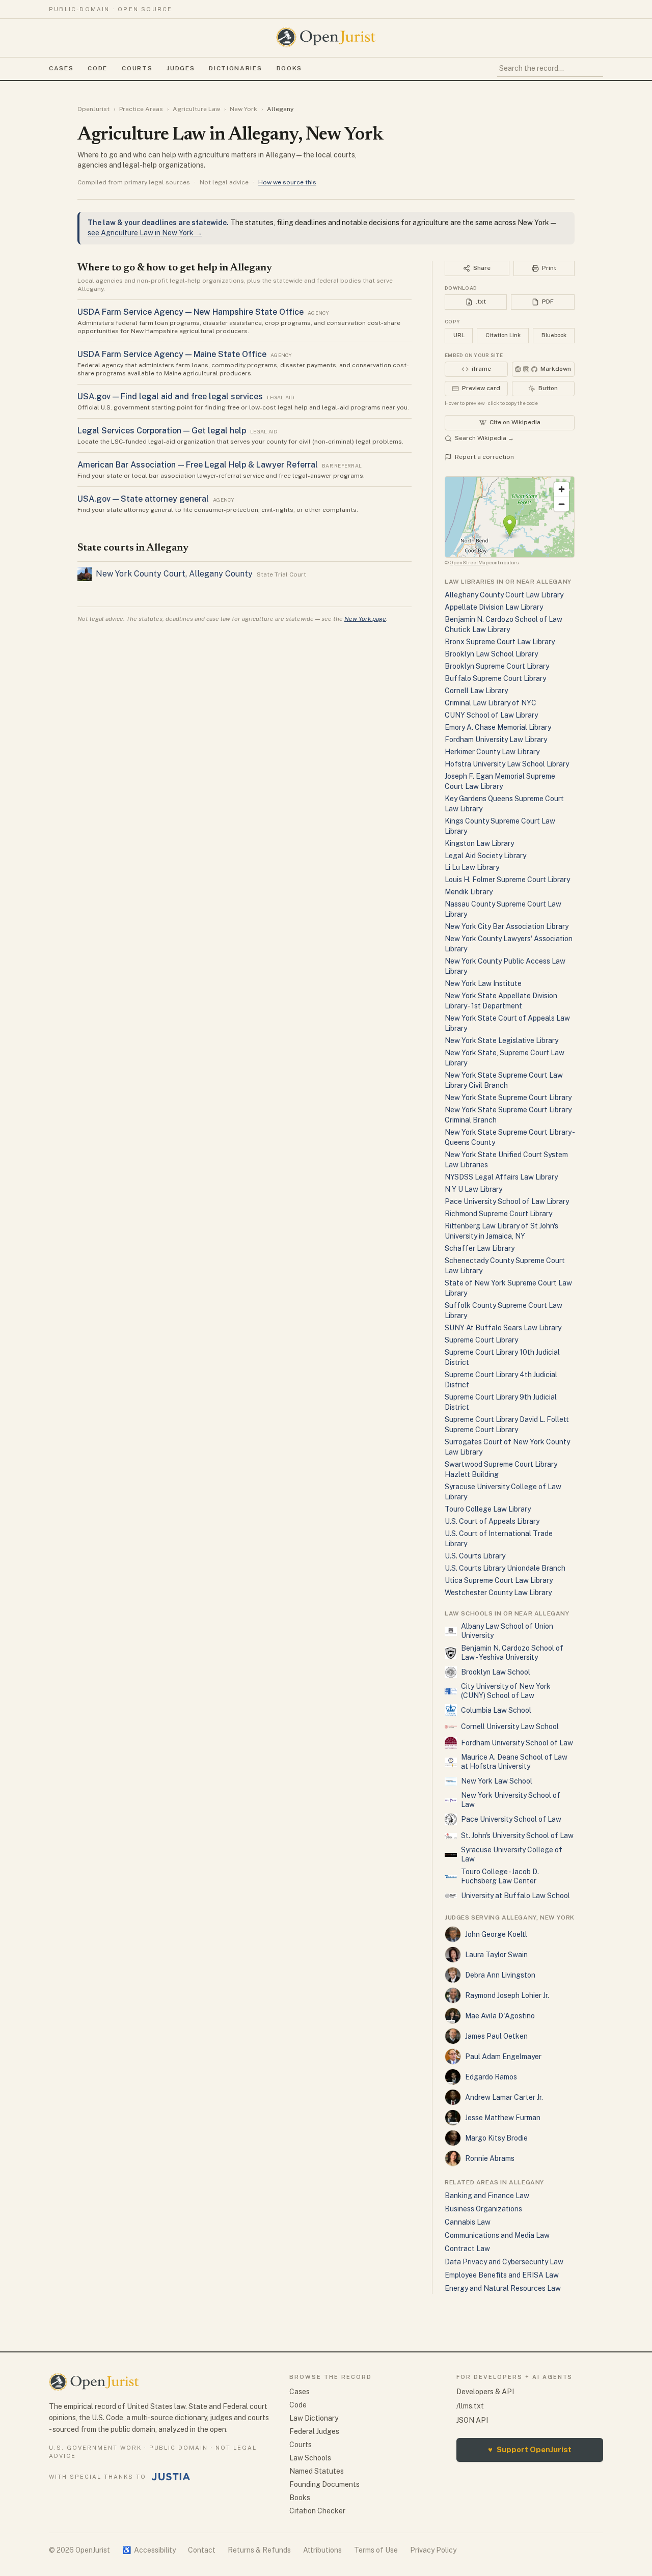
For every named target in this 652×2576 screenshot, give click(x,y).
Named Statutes (317, 2471)
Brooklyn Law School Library (491, 654)
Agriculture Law (196, 109)
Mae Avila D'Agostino (500, 2016)
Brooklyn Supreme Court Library (497, 666)
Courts (137, 68)
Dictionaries (235, 68)
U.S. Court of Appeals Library (492, 1521)
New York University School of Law (511, 1800)
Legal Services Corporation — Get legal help (162, 431)
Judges (181, 68)
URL (459, 335)
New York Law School (497, 1781)
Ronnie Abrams (490, 2158)
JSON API (472, 2420)
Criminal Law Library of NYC (491, 703)
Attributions (322, 2550)
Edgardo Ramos (491, 2077)
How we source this (287, 182)
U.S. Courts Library (475, 1556)
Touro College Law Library (488, 1509)
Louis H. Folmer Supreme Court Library (507, 880)
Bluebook (554, 335)
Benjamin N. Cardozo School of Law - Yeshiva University (512, 1653)
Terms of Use (376, 2550)
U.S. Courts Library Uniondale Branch (505, 1568)
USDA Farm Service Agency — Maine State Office (172, 354)
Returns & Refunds (259, 2550)
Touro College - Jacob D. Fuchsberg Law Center (500, 1876)
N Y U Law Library (473, 1189)
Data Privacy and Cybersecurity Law (504, 2262)
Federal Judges (314, 2431)
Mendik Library (469, 892)
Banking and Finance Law (487, 2196)
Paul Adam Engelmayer (503, 2057)
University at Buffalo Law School (515, 1896)
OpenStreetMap (469, 562)
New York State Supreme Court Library (508, 1098)
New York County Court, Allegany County (174, 574)
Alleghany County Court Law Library (504, 595)
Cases (61, 68)
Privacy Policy (433, 2550)
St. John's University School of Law (517, 1835)
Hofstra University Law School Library (507, 764)
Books (289, 68)
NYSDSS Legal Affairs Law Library (501, 1177)
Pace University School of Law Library (507, 1201)
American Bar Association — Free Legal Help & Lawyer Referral (198, 465)
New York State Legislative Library (501, 1040)
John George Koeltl (496, 1934)
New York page (365, 619)
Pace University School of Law (511, 1819)
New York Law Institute (483, 983)
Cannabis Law (468, 2222)
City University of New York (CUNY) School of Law (506, 1691)
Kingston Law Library (479, 843)
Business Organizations (483, 2209)
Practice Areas (141, 109)
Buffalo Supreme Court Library (495, 678)
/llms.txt (470, 2406)
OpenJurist (93, 109)
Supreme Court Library (481, 1340)
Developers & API (485, 2392)
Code (98, 68)
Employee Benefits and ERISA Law (502, 2275)
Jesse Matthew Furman (503, 2118)
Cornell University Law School (510, 1727)
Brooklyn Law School (496, 1672)
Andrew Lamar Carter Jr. (504, 2097)
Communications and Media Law (497, 2235)
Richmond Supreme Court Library (498, 1214)
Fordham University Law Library (496, 739)
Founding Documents (324, 2484)
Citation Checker (317, 2511)
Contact (202, 2550)
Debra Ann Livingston (500, 1975)
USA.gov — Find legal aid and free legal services (170, 396)
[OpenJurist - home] (326, 37)
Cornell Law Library (476, 691)
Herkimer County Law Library (492, 752)
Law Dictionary (314, 2418)
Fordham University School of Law (517, 1743)
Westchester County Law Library (498, 1593)
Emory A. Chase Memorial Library (498, 727)
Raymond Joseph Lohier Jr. (507, 1995)
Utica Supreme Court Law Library (499, 1580)
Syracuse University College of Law (512, 1854)
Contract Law (467, 2249)
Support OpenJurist (530, 2449)
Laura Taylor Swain (496, 1955)
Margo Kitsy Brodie (496, 2138)
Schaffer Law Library (480, 1248)
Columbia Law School (496, 1710)
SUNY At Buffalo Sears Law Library (503, 1328)
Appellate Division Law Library (494, 607)
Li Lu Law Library (472, 867)
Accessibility (149, 2550)
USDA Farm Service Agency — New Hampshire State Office (191, 312)
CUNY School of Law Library (491, 715)
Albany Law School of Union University (507, 1631)
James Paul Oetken (496, 2036)
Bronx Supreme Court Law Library (500, 642)
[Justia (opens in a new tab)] (171, 2477)
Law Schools (310, 2458)
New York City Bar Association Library (507, 926)
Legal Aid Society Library (485, 856)
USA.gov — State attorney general (143, 499)
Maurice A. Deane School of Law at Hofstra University (514, 1762)
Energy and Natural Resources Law (503, 2288)
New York (243, 109)
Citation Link (503, 335)
